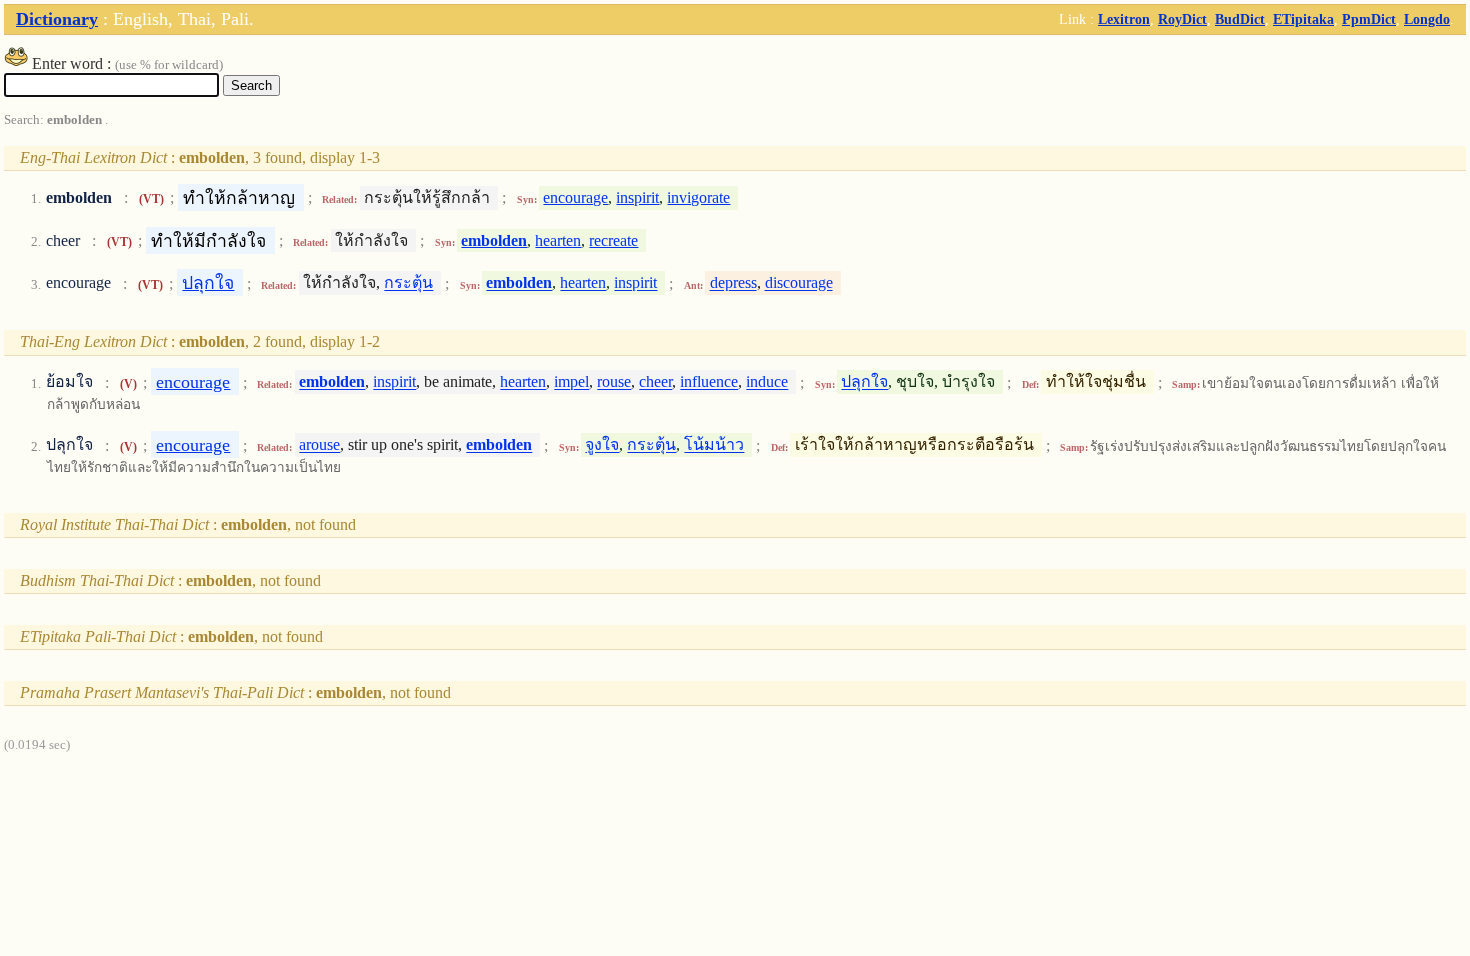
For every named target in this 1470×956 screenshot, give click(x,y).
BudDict (1240, 19)
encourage (575, 197)
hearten (558, 240)
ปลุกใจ (208, 283)
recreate (613, 240)
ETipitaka (1303, 19)
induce (767, 382)
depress (733, 283)
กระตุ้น (408, 283)
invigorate (698, 197)
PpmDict (1369, 19)
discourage (799, 283)
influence (709, 382)
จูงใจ (602, 445)
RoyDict (1182, 19)
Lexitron (1124, 19)
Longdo (1427, 19)
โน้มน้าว (714, 445)
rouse (614, 382)
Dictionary (57, 19)
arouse (319, 445)
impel (571, 382)
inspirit (637, 197)
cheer (655, 382)
